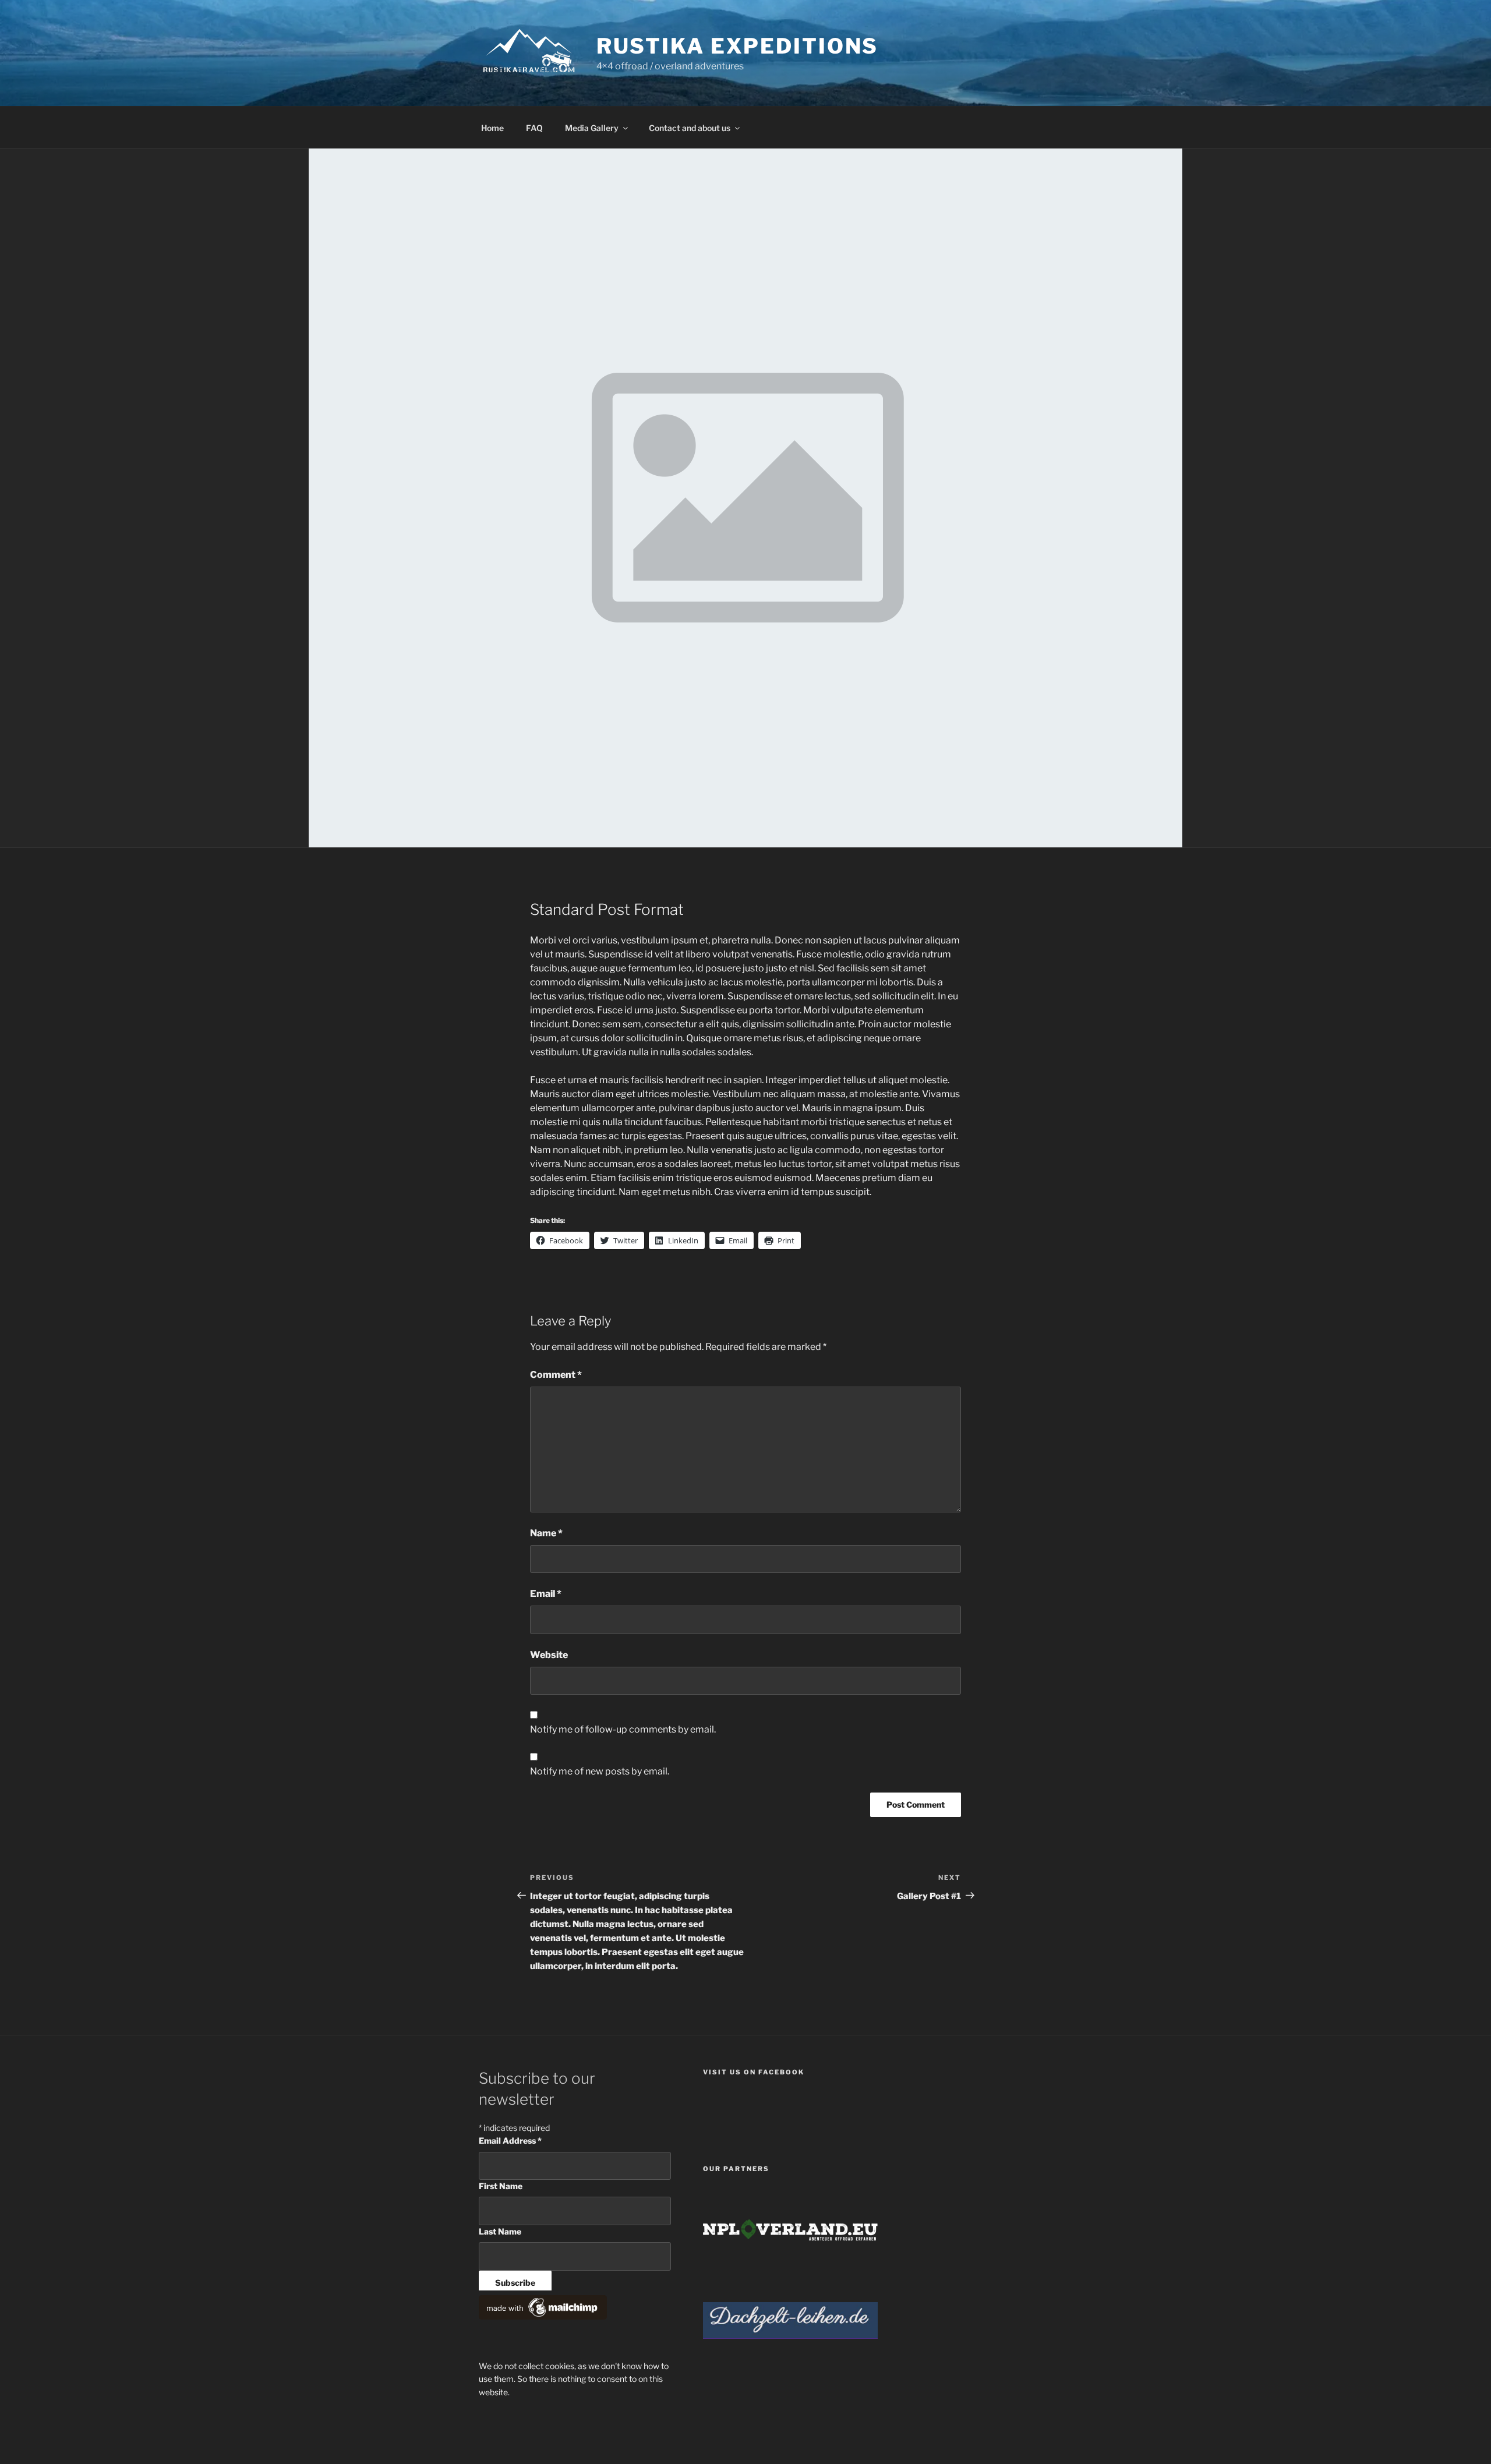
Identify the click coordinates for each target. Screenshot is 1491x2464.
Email (546, 1594)
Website (549, 1655)
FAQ (534, 128)
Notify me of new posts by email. (600, 1771)
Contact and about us (690, 128)
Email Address (510, 2140)
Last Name (500, 2231)
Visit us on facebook (754, 2072)
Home (492, 128)
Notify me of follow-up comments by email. (623, 1729)
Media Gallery (592, 128)
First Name (501, 2186)
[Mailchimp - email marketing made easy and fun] (543, 2316)
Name (546, 1533)
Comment (556, 1375)
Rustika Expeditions (738, 46)
